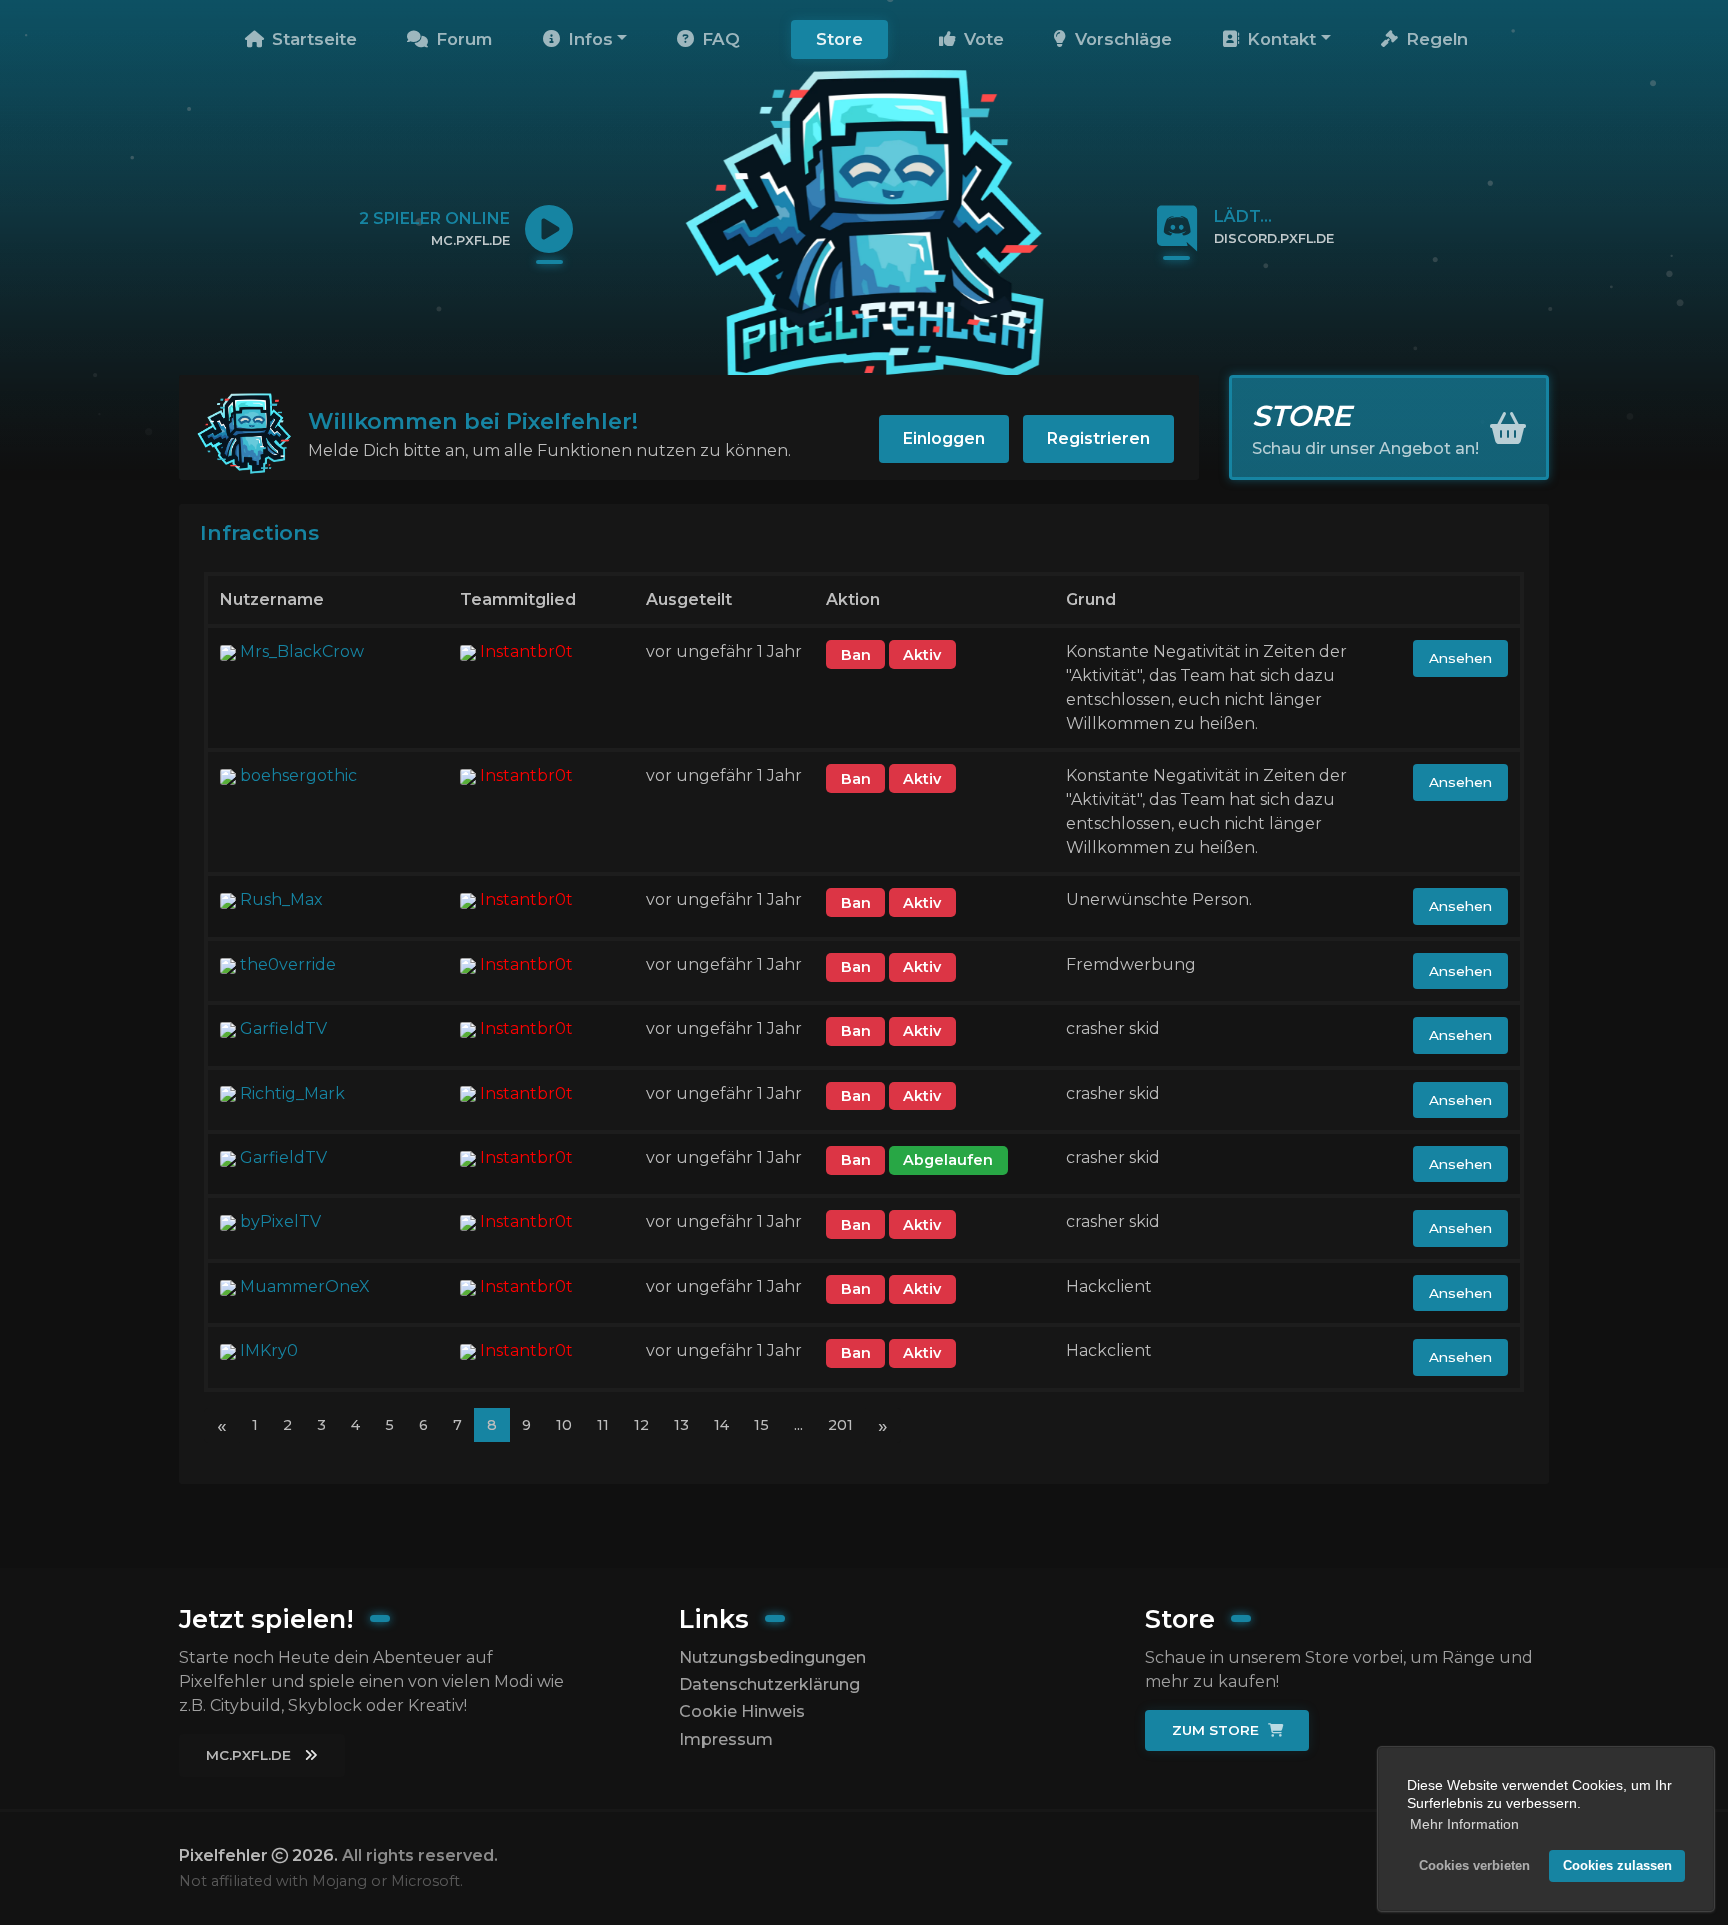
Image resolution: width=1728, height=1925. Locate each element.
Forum (461, 39)
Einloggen (944, 438)
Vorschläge (1121, 39)
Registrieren (1098, 438)
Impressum (726, 1739)
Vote (981, 39)
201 (840, 1425)
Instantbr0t (526, 651)
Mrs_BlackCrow (302, 651)
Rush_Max (281, 899)
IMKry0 (269, 1350)
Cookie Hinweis (742, 1711)
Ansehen (1460, 658)
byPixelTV (280, 1221)
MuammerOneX (305, 1286)
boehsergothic (298, 775)
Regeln (1434, 39)
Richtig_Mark (292, 1093)
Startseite (312, 39)
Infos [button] (588, 39)
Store (839, 39)
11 (603, 1425)
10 (564, 1425)
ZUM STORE (1217, 1730)
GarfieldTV (283, 1028)
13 (681, 1425)
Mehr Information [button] (1464, 1824)
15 (761, 1425)
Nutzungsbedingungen (772, 1657)
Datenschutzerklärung (769, 1684)
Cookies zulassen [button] (1617, 1866)
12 (641, 1425)
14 (721, 1425)
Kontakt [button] (1279, 39)
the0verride (288, 964)
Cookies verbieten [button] (1474, 1866)
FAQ (718, 39)
